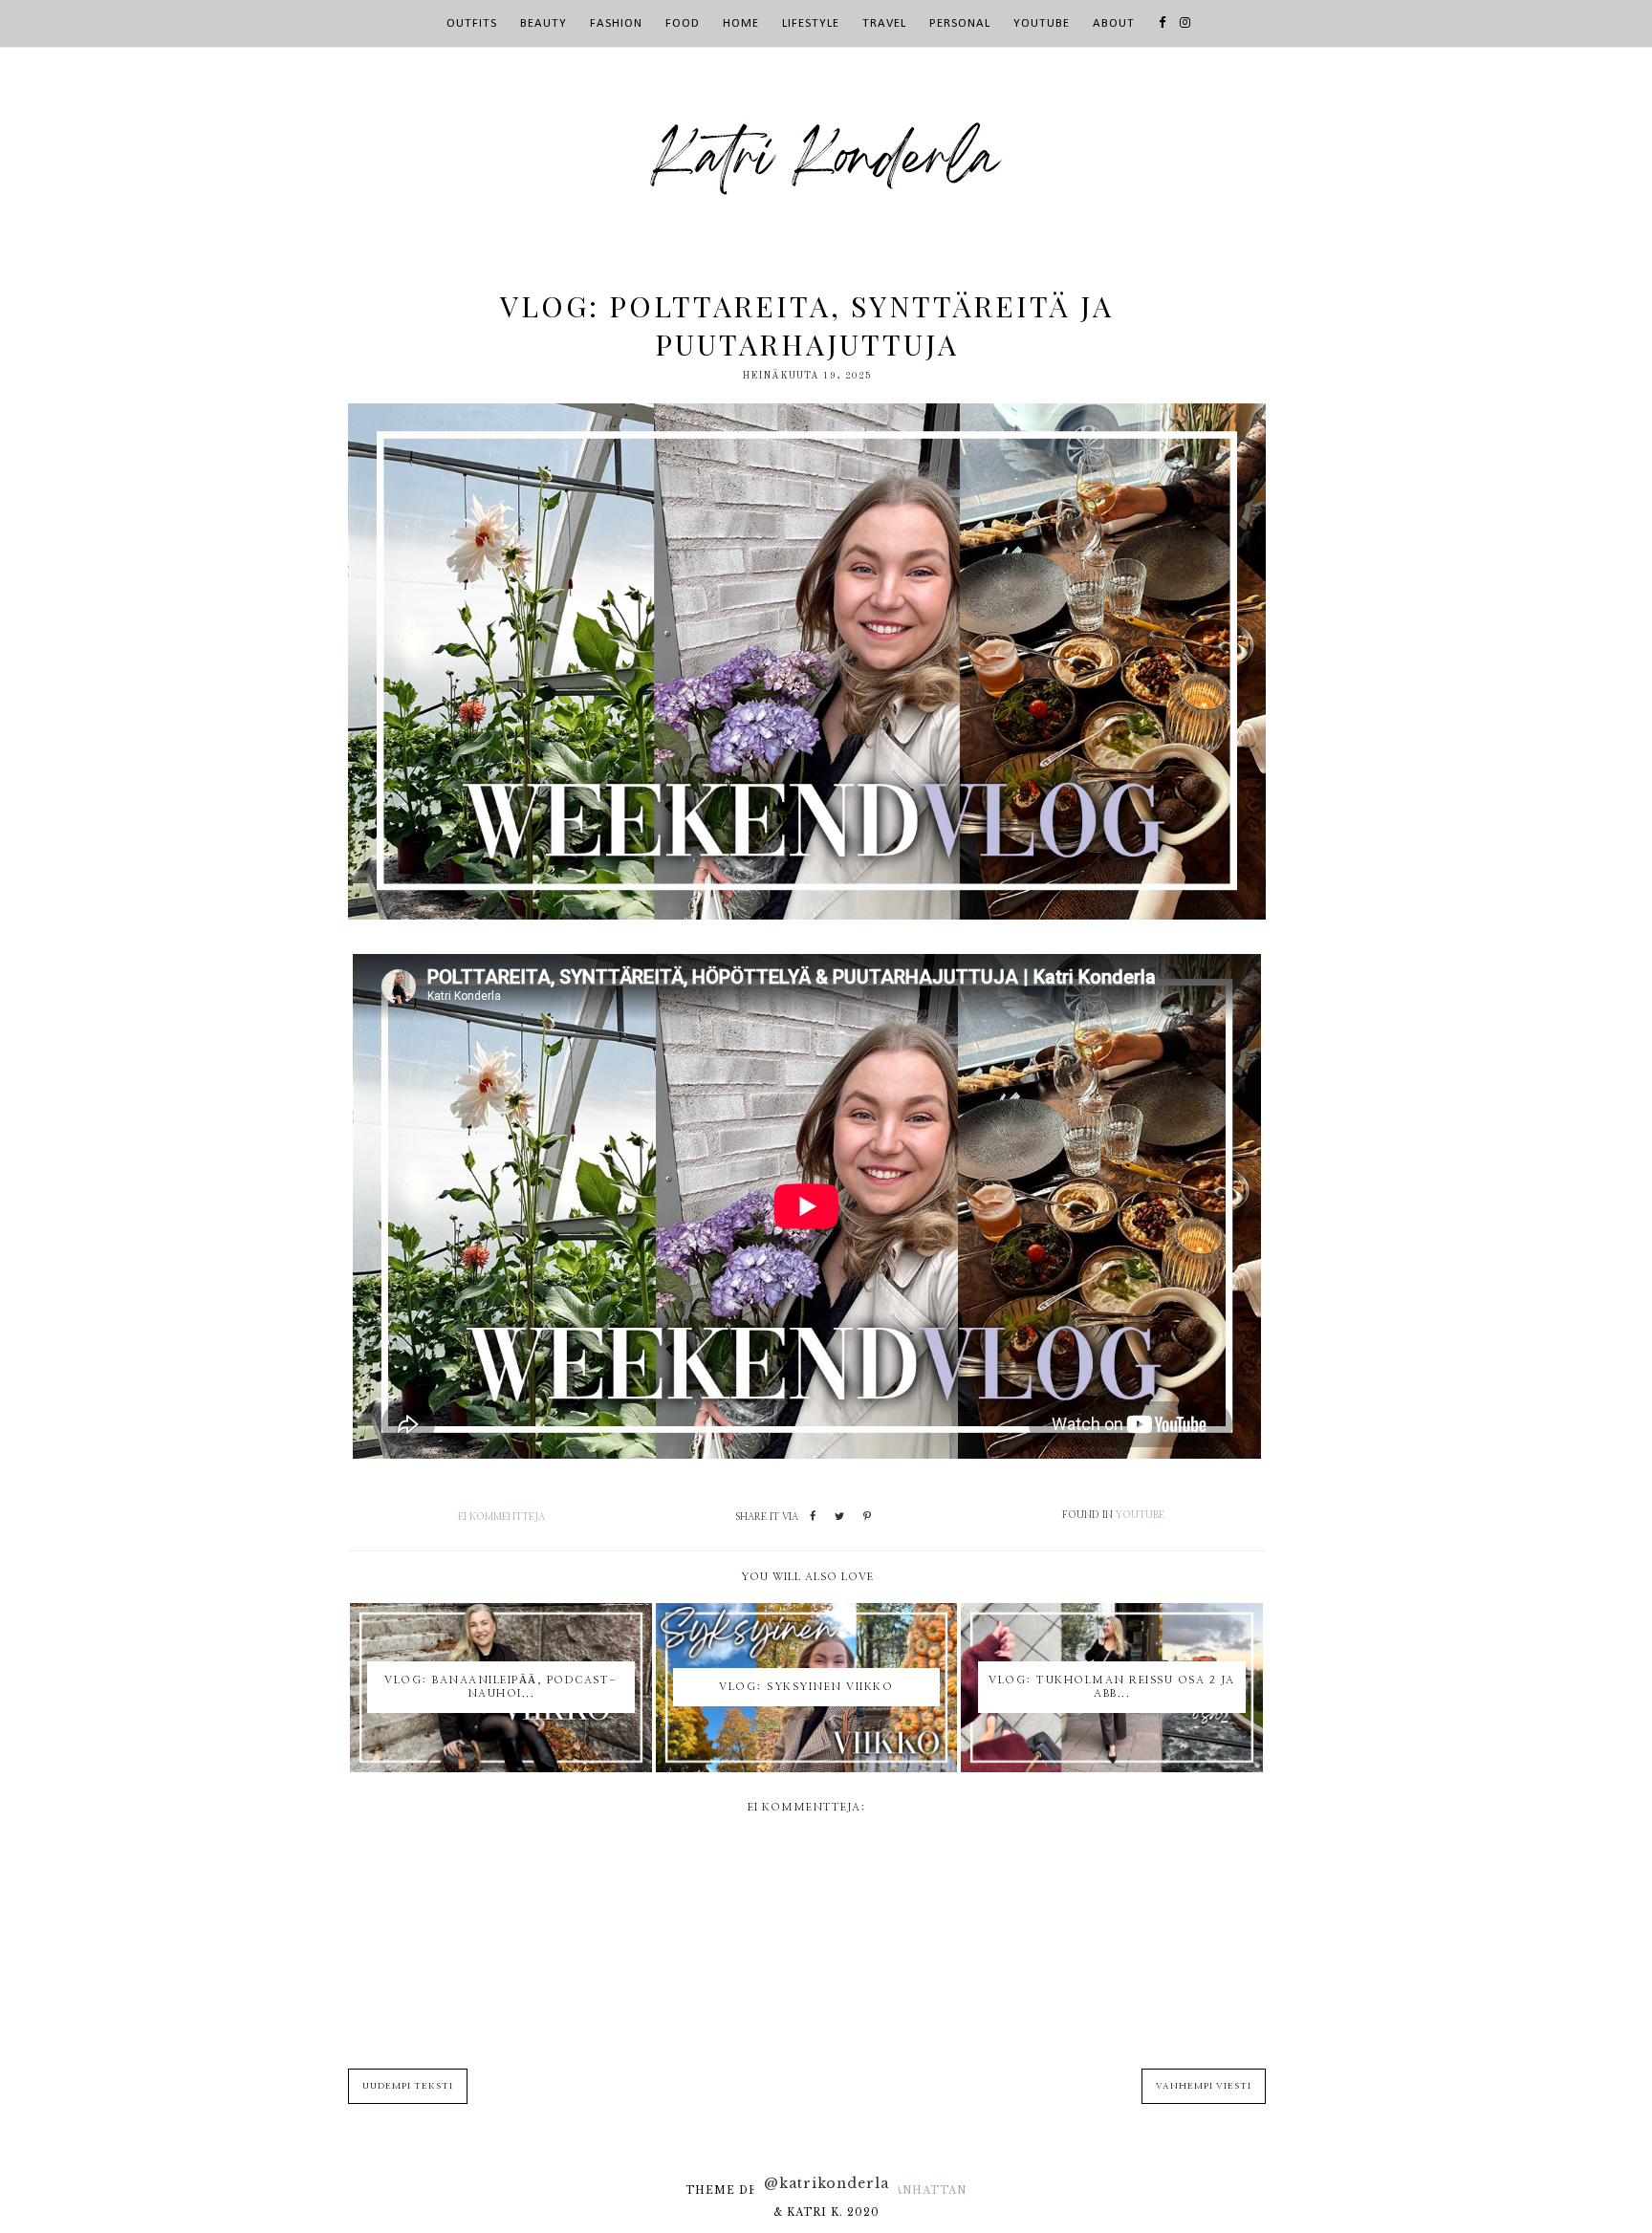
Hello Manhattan (899, 2190)
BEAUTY (543, 23)
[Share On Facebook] (813, 1517)
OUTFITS (472, 23)
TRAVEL (884, 23)
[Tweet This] (839, 1517)
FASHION (616, 23)
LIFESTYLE (811, 23)
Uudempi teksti (408, 2086)
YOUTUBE (1042, 23)
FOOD (683, 23)
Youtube (1140, 1515)
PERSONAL (960, 23)
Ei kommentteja (501, 1517)
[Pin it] (867, 1517)
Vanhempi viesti (1204, 2086)
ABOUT (1114, 23)
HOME (741, 23)
